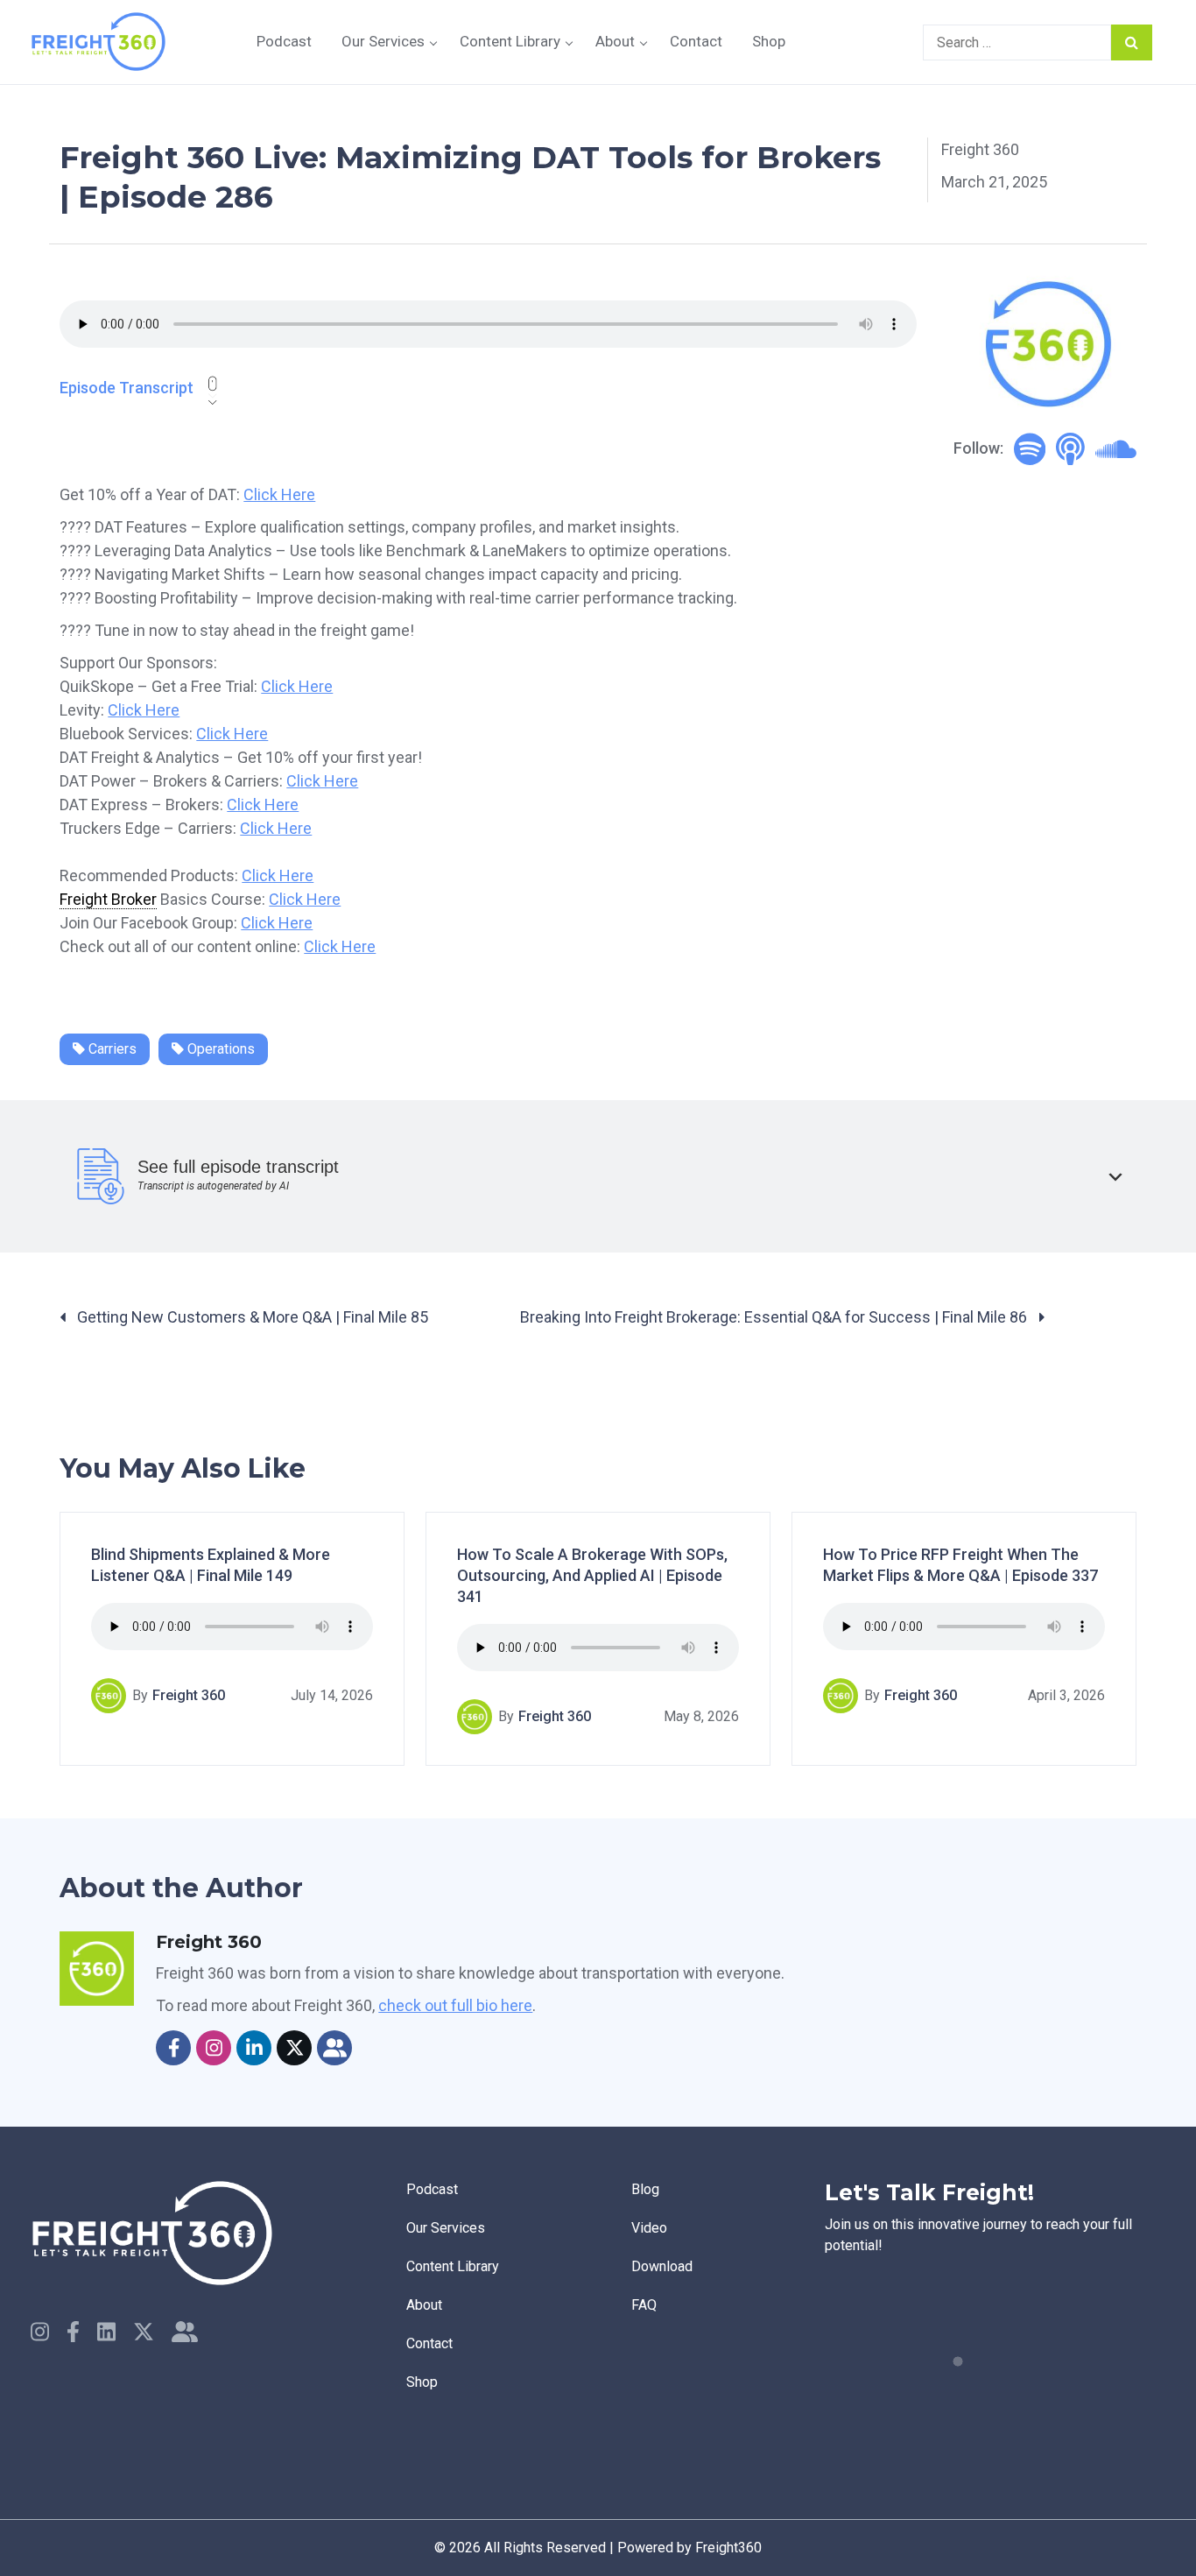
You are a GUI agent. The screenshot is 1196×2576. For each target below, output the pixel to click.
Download (662, 2266)
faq (644, 2305)
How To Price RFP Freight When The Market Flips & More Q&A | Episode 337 (960, 1565)
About (615, 41)
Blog (645, 2189)
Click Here (279, 494)
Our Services (383, 41)
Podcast (284, 41)
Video (649, 2228)
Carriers (111, 1049)
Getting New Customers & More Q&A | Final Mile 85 (251, 1317)
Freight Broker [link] (108, 899)
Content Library (510, 41)
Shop (769, 41)
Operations (219, 1049)
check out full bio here (455, 2005)
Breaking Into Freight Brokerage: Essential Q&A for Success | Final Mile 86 (775, 1317)
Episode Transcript (127, 388)
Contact (696, 41)
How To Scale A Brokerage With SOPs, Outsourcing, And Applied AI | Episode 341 (592, 1575)
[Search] (1132, 42)
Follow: (978, 448)
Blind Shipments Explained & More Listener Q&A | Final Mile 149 (211, 1565)
